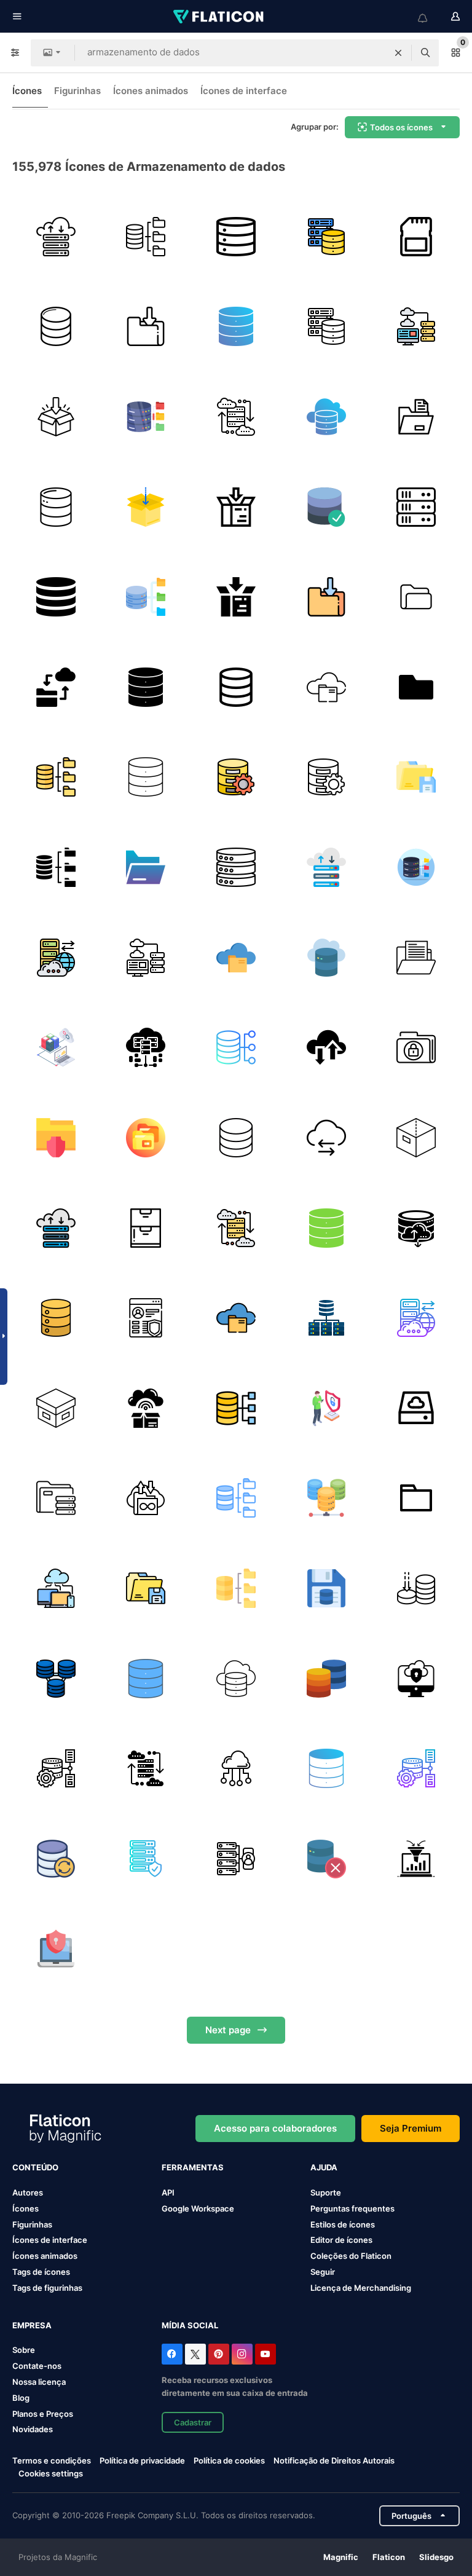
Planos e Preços (43, 2414)
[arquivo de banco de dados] (146, 237)
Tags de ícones (41, 2272)
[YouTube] (265, 2354)
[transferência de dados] (326, 1138)
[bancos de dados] (56, 1679)
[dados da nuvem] (326, 958)
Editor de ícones (341, 2240)
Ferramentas (193, 2167)
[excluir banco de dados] (326, 1859)
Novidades (33, 2429)
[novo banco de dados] (56, 327)
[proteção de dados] (416, 1047)
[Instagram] (242, 2354)
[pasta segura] (56, 1138)
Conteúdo (35, 2167)
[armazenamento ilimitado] (146, 1499)
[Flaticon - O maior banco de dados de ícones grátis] (219, 17)
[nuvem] (56, 237)
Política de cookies (229, 2460)
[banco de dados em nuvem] (416, 327)
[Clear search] (398, 53)
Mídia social (190, 2325)
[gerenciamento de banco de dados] (56, 1047)
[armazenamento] (416, 417)
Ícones (27, 91)
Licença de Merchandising (361, 2288)
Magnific (341, 2557)
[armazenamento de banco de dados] (326, 237)
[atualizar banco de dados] (56, 1859)
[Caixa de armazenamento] (416, 1138)
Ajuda (324, 2167)
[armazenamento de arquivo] (416, 597)
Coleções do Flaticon (351, 2256)
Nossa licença (39, 2382)
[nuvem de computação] (56, 1588)
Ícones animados (151, 91)
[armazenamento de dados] (56, 417)
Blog (21, 2398)
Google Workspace (198, 2208)
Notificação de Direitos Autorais (334, 2460)
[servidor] (416, 507)
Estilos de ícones (343, 2224)
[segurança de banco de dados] (146, 1859)
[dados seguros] (416, 1679)
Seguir (323, 2272)
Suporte (326, 2192)
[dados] (416, 958)
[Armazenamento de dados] (146, 327)
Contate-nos (37, 2366)
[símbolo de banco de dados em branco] (236, 1138)
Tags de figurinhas (47, 2288)
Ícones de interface (244, 91)
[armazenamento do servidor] (236, 237)
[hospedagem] (236, 1859)
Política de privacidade (142, 2460)
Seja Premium (411, 2128)
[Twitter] (195, 2354)
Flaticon (389, 2557)
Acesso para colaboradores (275, 2128)
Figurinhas (77, 91)
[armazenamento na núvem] (56, 687)
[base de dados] (56, 507)
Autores (28, 2192)
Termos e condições (52, 2460)
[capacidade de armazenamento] (416, 1588)
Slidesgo (436, 2557)
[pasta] (416, 778)
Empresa (32, 2325)
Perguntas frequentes (352, 2208)
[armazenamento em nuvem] (146, 1047)
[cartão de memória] (416, 237)
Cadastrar (193, 2422)
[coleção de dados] (416, 1859)
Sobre (24, 2350)
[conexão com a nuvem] (236, 1768)
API (168, 2192)
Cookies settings (51, 2474)
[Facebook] (172, 2354)
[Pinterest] (219, 2354)
